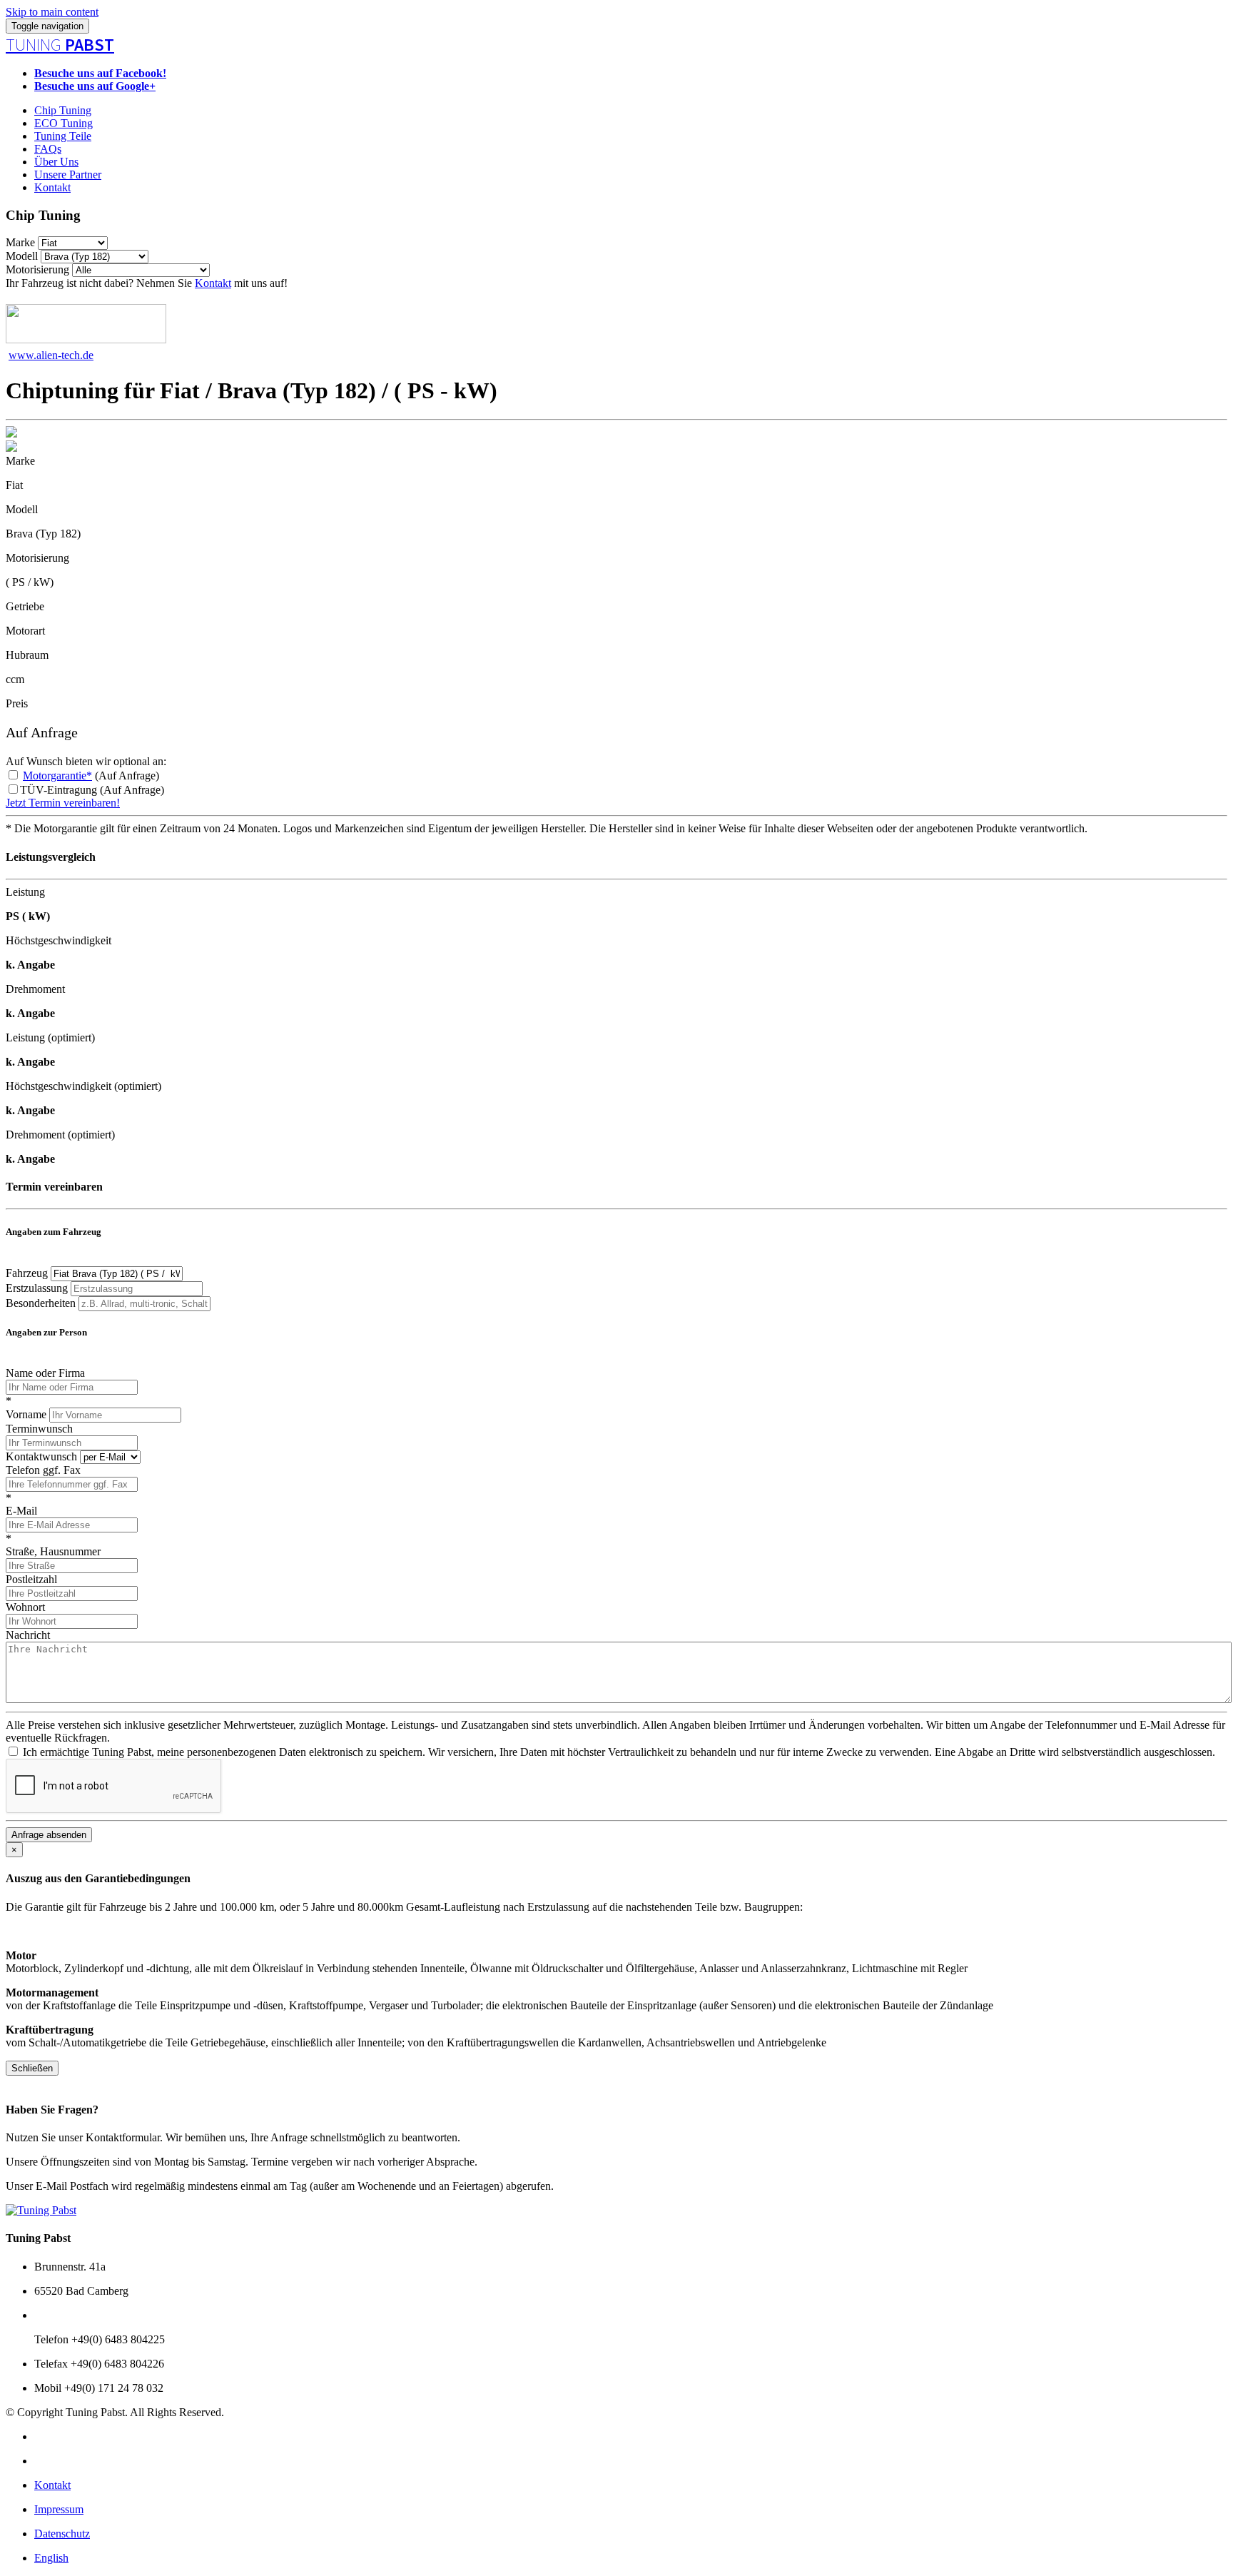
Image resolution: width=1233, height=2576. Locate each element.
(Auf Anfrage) (91, 776)
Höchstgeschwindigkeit (59, 940)
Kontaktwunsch (41, 1456)
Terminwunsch (39, 1429)
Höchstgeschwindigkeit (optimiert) (83, 1086)
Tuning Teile (63, 136)
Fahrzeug (27, 1273)
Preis (17, 703)
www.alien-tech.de (51, 355)
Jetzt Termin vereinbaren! (63, 803)
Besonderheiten (41, 1303)
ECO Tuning (64, 123)
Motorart (25, 631)
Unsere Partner (68, 175)
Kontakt (52, 187)
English (51, 2558)
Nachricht (28, 1635)
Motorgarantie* (57, 776)
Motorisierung (37, 269)
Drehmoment (35, 989)
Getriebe (25, 606)
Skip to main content (52, 12)
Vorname (26, 1414)
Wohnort (25, 1607)
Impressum (59, 2509)
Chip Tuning (63, 110)
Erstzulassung (37, 1288)
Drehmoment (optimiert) (60, 1135)
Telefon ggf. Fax (43, 1470)
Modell (22, 256)
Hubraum (27, 655)
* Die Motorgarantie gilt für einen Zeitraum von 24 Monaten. (143, 828)
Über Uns (56, 162)
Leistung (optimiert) (50, 1037)
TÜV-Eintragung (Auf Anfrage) (92, 790)
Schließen (32, 2068)
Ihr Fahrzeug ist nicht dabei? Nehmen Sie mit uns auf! (147, 283)
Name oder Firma (45, 1373)
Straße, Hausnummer (53, 1551)
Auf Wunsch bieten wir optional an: (86, 761)
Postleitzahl (31, 1579)
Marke (20, 242)
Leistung (25, 892)
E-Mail (21, 1511)
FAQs (48, 149)
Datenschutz (62, 2534)
